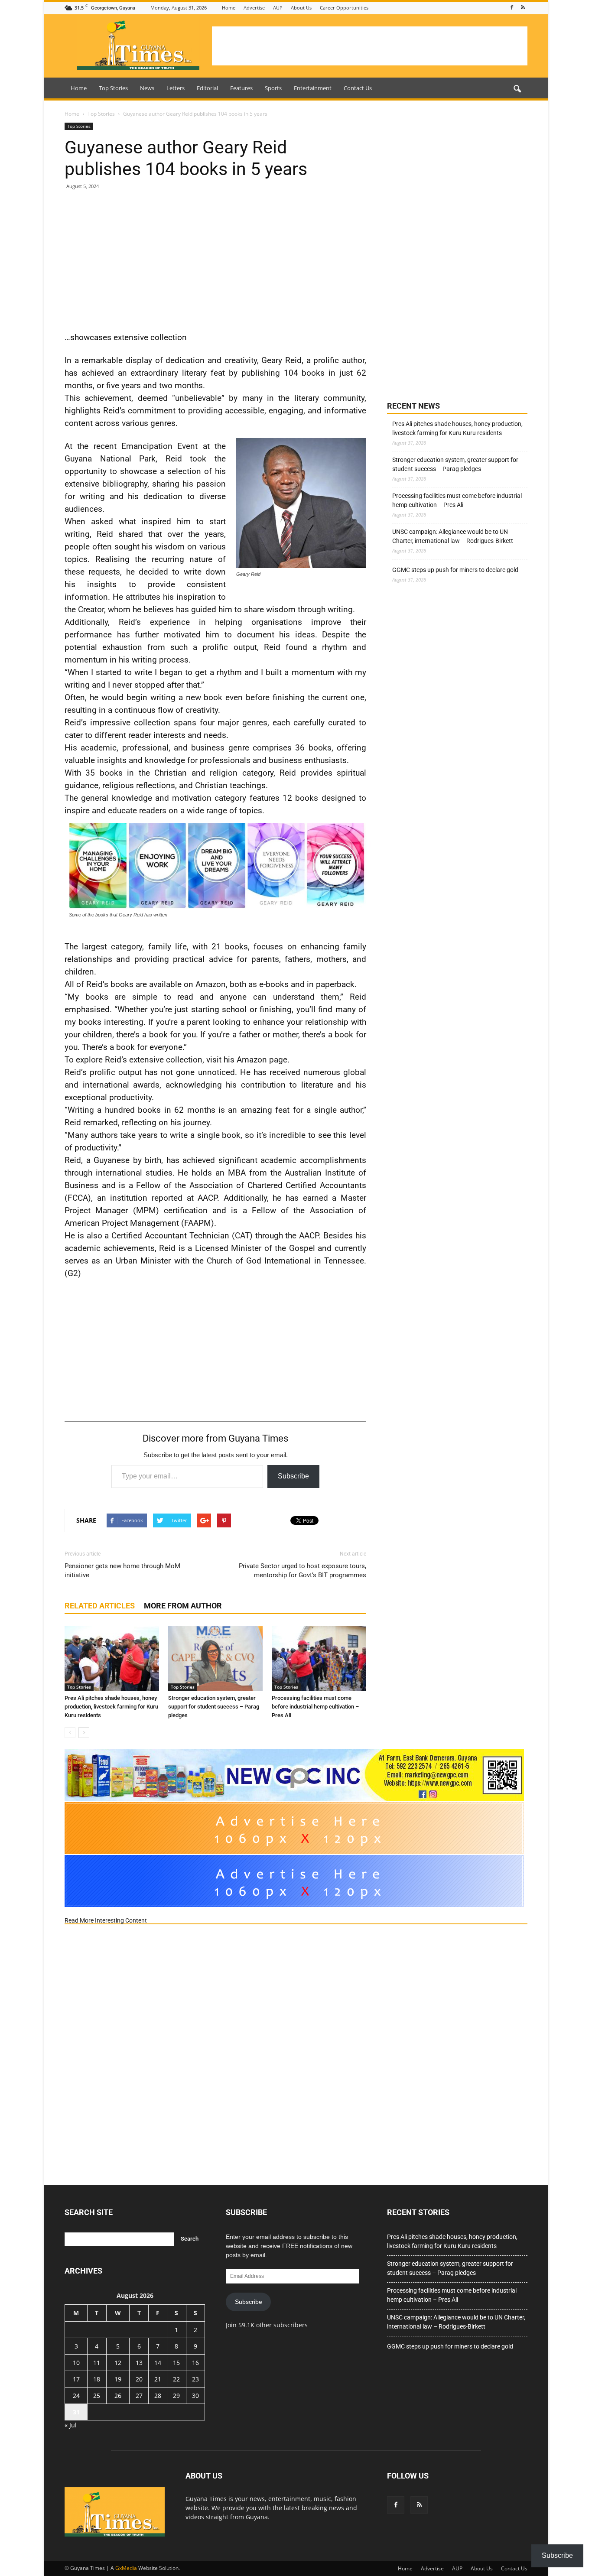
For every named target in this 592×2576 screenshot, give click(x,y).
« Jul (71, 2425)
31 (76, 2412)
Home (229, 8)
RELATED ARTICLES (100, 1606)
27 (139, 2396)
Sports (273, 88)
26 (118, 2396)
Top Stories (113, 88)
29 (176, 2396)
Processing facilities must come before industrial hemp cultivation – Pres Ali (315, 1707)
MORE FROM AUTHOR (183, 1606)
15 (176, 2363)
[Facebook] (512, 8)
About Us (301, 8)
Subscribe (293, 1476)
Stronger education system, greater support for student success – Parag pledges (214, 1707)
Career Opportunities (344, 8)
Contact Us (358, 88)
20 (139, 2379)
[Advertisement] (370, 46)
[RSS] (523, 8)
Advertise (254, 8)
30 (195, 2396)
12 (118, 2363)
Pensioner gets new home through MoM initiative (122, 1571)
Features (241, 88)
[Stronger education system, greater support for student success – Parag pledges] (215, 1658)
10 (76, 2363)
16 (195, 2363)
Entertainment (313, 88)
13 (139, 2363)
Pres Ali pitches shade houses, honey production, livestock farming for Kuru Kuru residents (111, 1707)
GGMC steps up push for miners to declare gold (455, 570)
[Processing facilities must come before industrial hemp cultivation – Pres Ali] (319, 1658)
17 (76, 2379)
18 (97, 2379)
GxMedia (126, 2568)
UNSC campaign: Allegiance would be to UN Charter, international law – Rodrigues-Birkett (453, 536)
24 (76, 2396)
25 (97, 2396)
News (147, 88)
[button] (517, 89)
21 (158, 2379)
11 (97, 2363)
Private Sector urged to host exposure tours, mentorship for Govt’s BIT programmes (303, 1571)
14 (158, 2363)
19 (118, 2379)
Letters (176, 88)
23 (195, 2379)
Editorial (207, 88)
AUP (278, 8)
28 (158, 2396)
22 (176, 2379)
